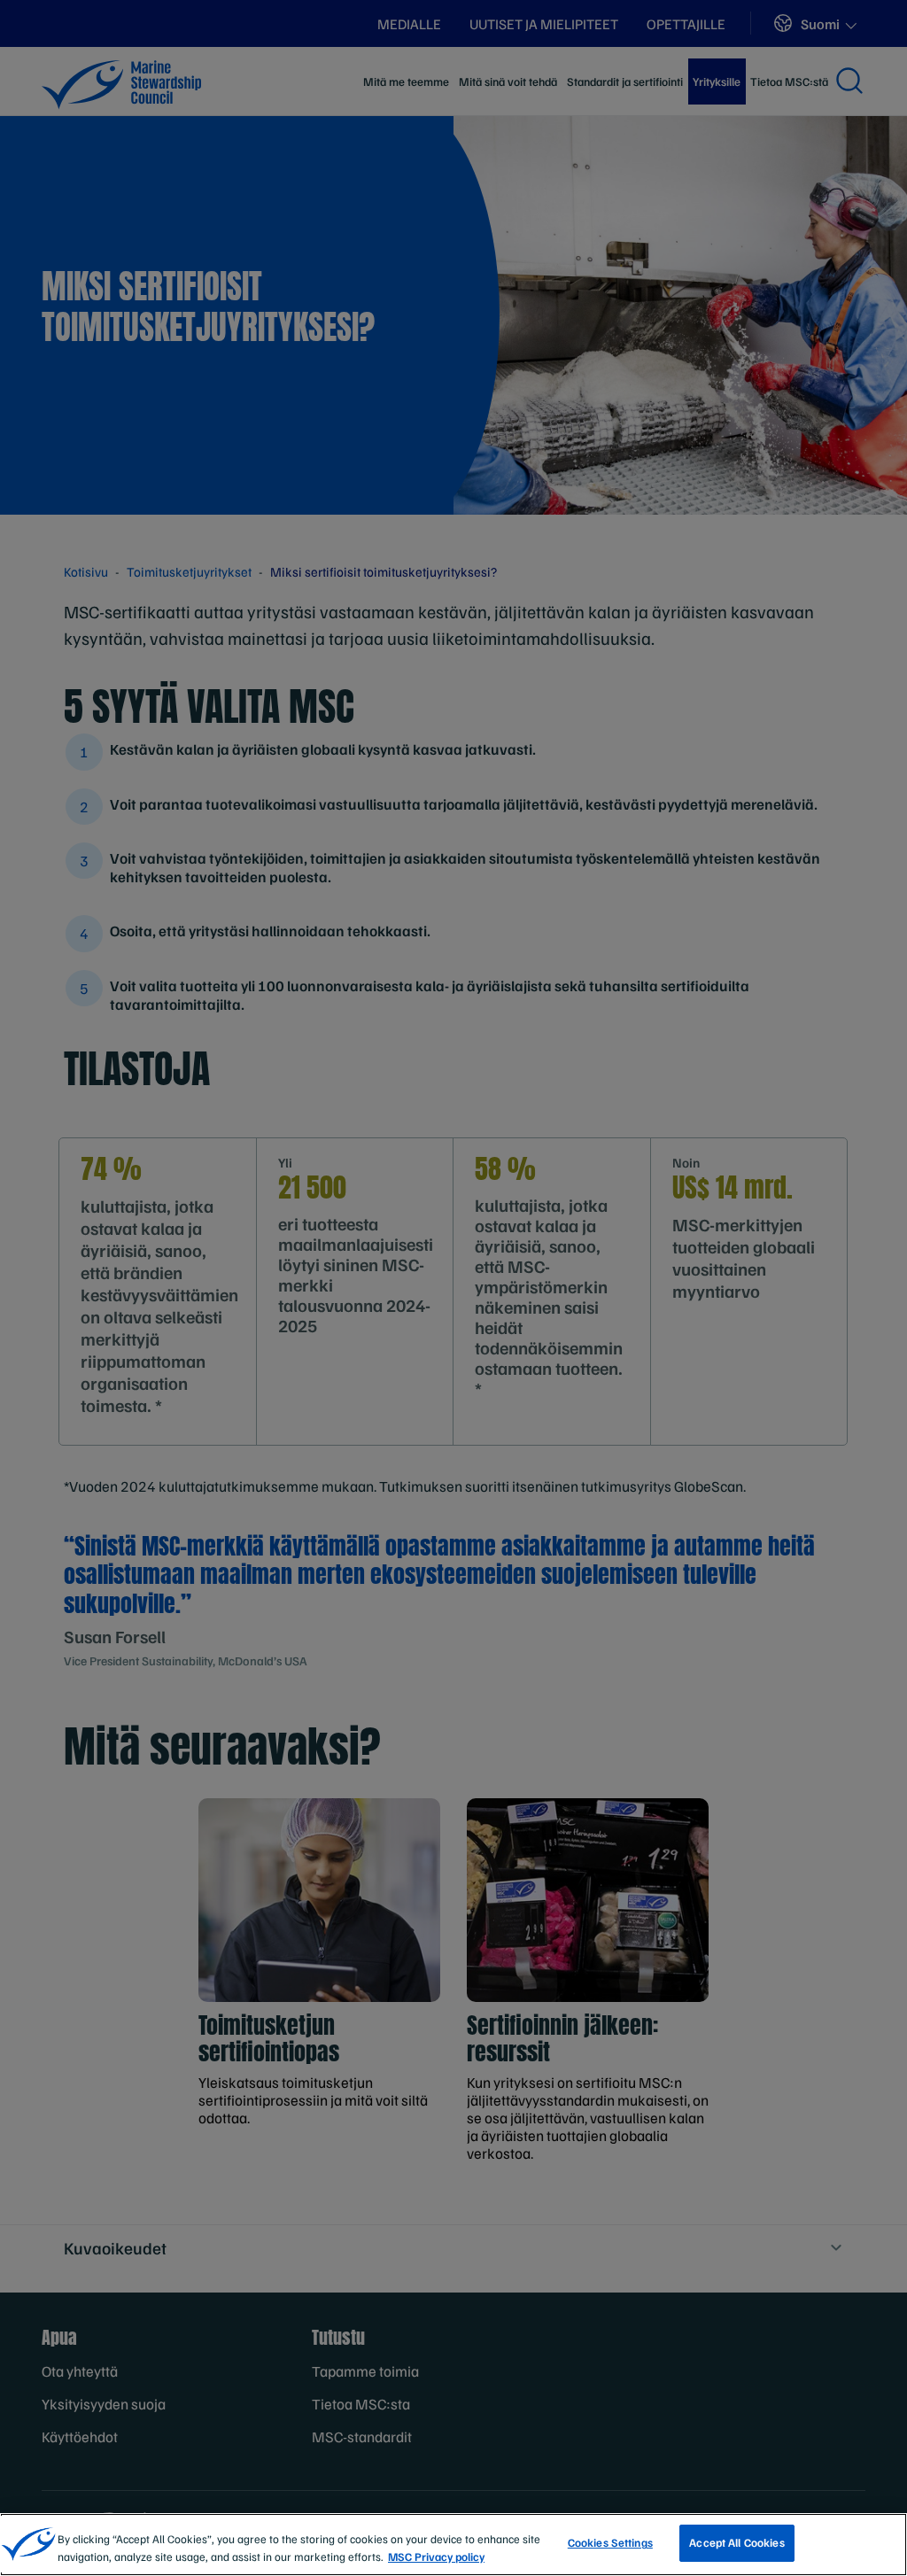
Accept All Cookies (736, 2542)
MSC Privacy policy (436, 2557)
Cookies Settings (610, 2542)
